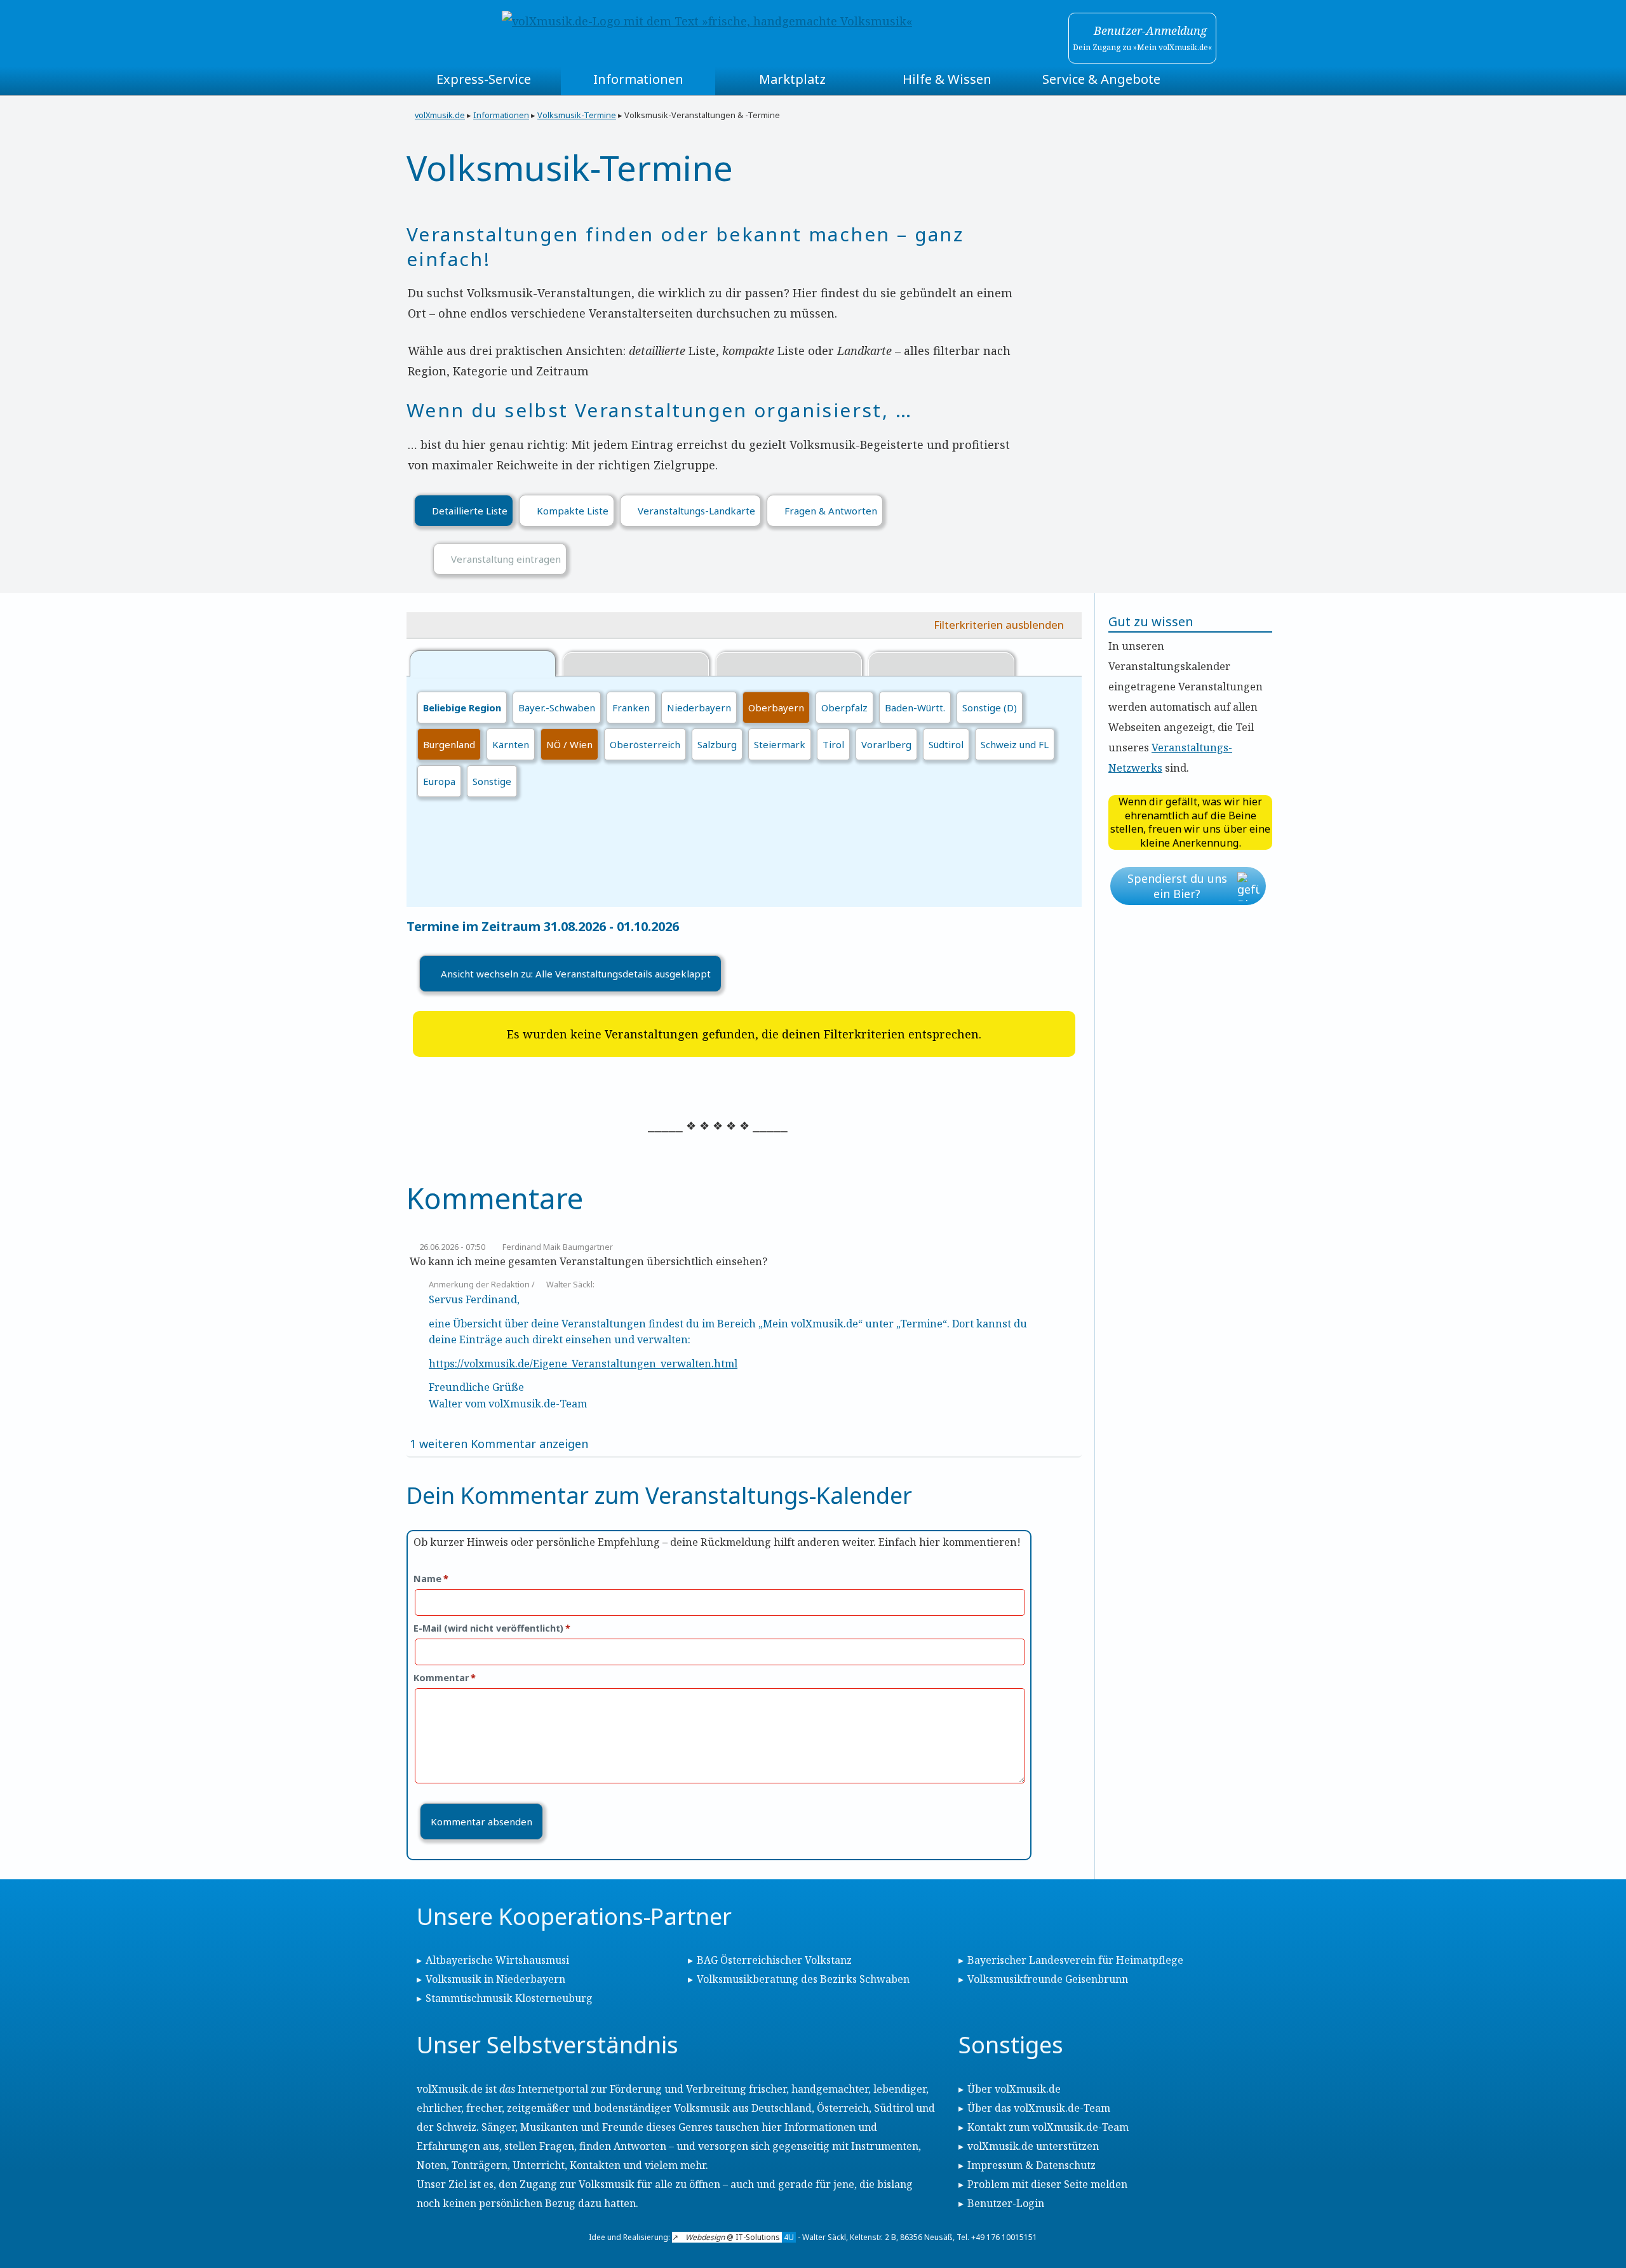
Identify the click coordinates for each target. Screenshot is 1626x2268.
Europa (439, 781)
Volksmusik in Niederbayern (495, 1979)
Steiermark (780, 744)
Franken (631, 708)
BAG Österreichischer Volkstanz (774, 1960)
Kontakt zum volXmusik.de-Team (1048, 2127)
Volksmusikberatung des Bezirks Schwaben (803, 1979)
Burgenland (449, 744)
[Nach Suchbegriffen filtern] (941, 665)
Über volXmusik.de (1014, 2089)
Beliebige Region (462, 708)
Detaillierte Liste (470, 511)
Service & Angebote (1101, 79)
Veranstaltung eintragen (506, 559)
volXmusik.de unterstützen (1033, 2146)
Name (431, 1579)
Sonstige (492, 781)
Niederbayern (699, 708)
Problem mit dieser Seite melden (1047, 2184)
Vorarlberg (886, 744)
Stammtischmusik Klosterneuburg (509, 1998)
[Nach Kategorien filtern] (636, 665)
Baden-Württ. (915, 708)
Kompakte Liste (573, 511)
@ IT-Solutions (740, 2237)
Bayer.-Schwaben (557, 708)
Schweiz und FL (1015, 744)
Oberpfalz (844, 708)
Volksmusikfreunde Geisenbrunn (1048, 1979)
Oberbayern (776, 708)
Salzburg (717, 744)
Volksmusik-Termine (577, 115)
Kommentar (445, 1678)
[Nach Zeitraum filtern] (789, 665)
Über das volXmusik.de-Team (1039, 2108)
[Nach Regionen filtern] (483, 663)
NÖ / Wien (569, 744)
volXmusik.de (440, 115)
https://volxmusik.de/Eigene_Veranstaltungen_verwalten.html (583, 1364)
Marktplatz (792, 79)
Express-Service (484, 79)
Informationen (638, 79)
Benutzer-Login (1006, 2203)
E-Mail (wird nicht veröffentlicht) (492, 1628)
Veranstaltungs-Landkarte (696, 511)
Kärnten (511, 744)
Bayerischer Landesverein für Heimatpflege (1075, 1960)
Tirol (833, 744)
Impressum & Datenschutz (1031, 2165)
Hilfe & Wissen (947, 79)
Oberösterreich (645, 744)
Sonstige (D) (990, 708)
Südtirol (946, 744)
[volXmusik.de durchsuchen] (1199, 79)
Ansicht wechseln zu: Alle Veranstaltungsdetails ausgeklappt (576, 974)
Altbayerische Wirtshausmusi (497, 1960)
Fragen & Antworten (831, 511)
